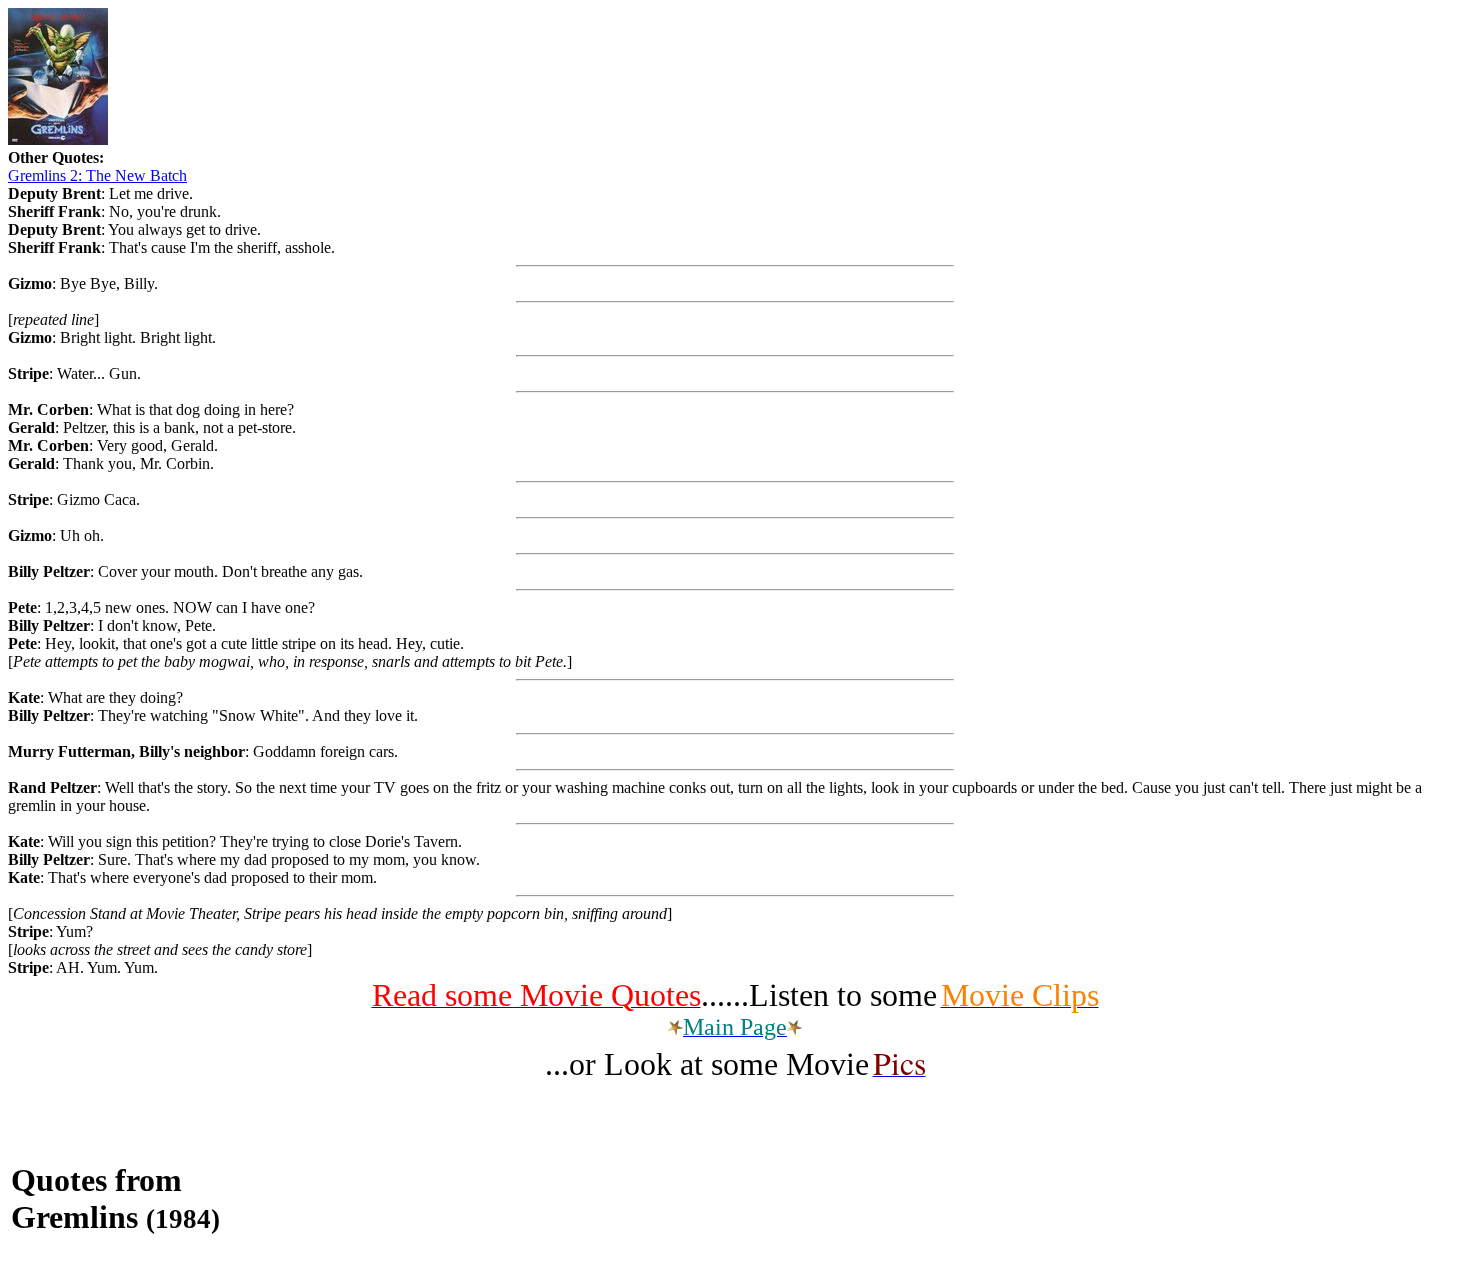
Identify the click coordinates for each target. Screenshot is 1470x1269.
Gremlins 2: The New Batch (97, 175)
